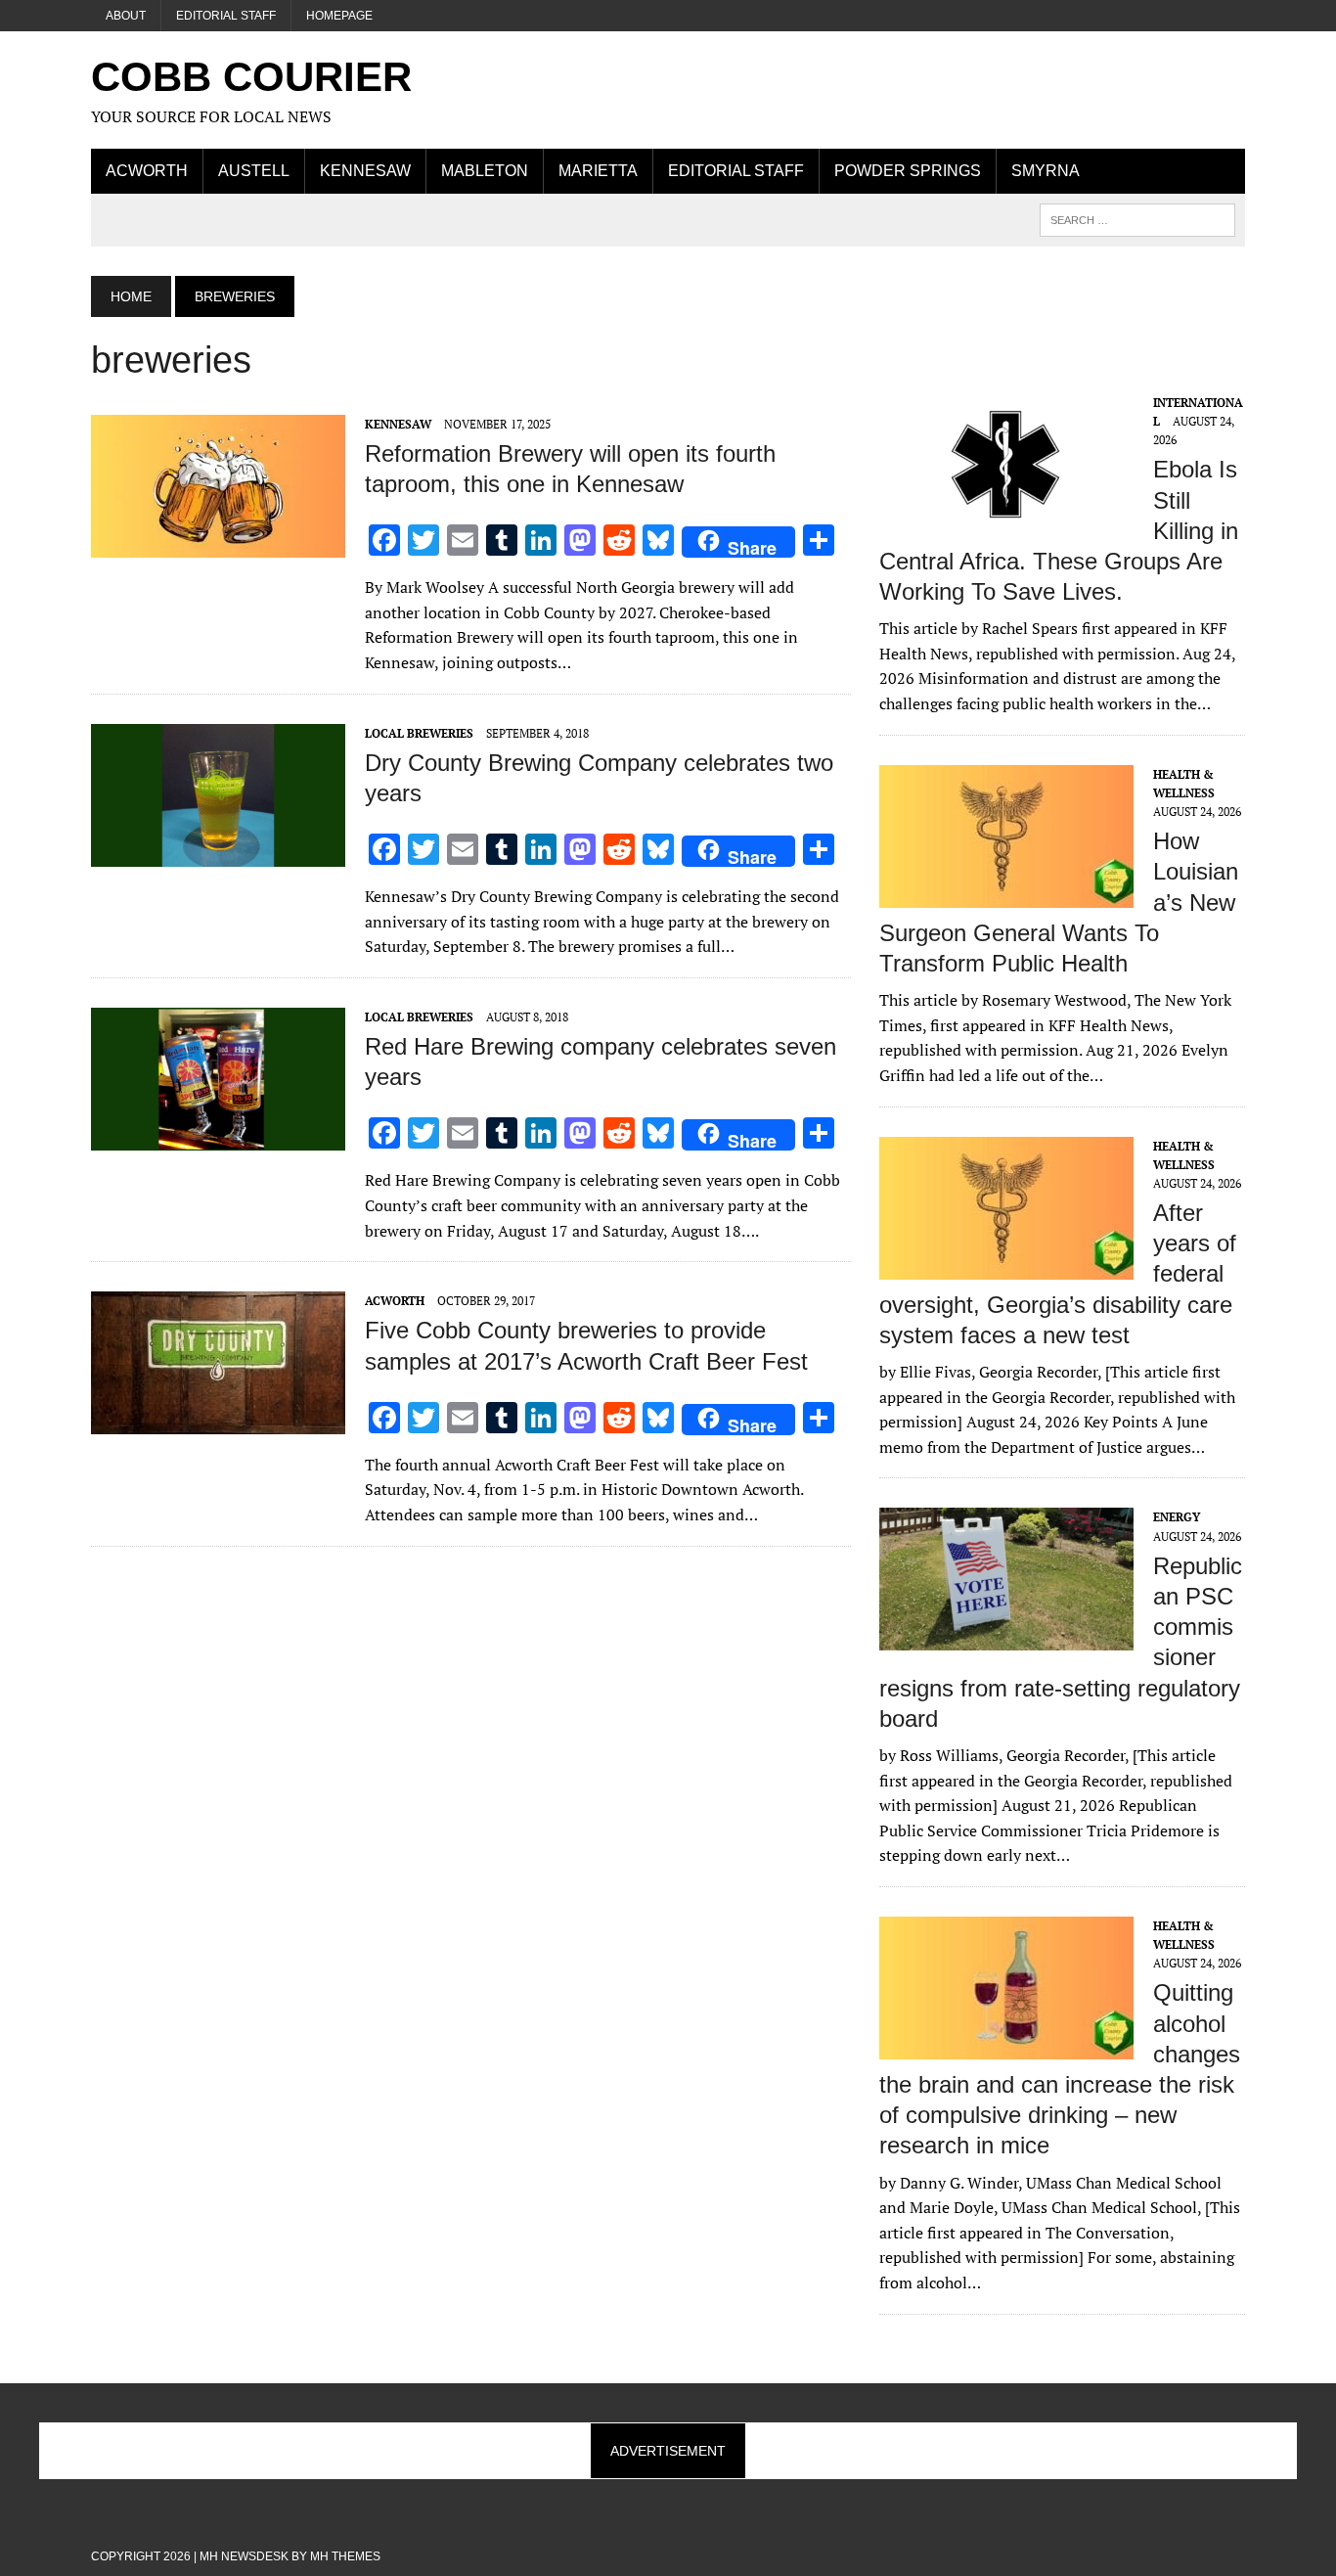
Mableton (485, 171)
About (126, 16)
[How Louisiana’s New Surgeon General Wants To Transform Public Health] (1006, 894)
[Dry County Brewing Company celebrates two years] (218, 853)
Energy (1177, 1517)
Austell (254, 171)
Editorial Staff (226, 16)
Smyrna (1046, 171)
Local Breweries (419, 733)
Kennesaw (365, 171)
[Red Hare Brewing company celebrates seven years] (218, 1137)
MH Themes (345, 2556)
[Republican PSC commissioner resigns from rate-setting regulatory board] (1006, 1638)
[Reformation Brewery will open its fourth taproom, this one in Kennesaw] (218, 544)
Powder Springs (908, 171)
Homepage (339, 16)
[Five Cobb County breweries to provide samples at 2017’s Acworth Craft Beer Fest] (218, 1422)
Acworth (147, 171)
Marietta (598, 171)
